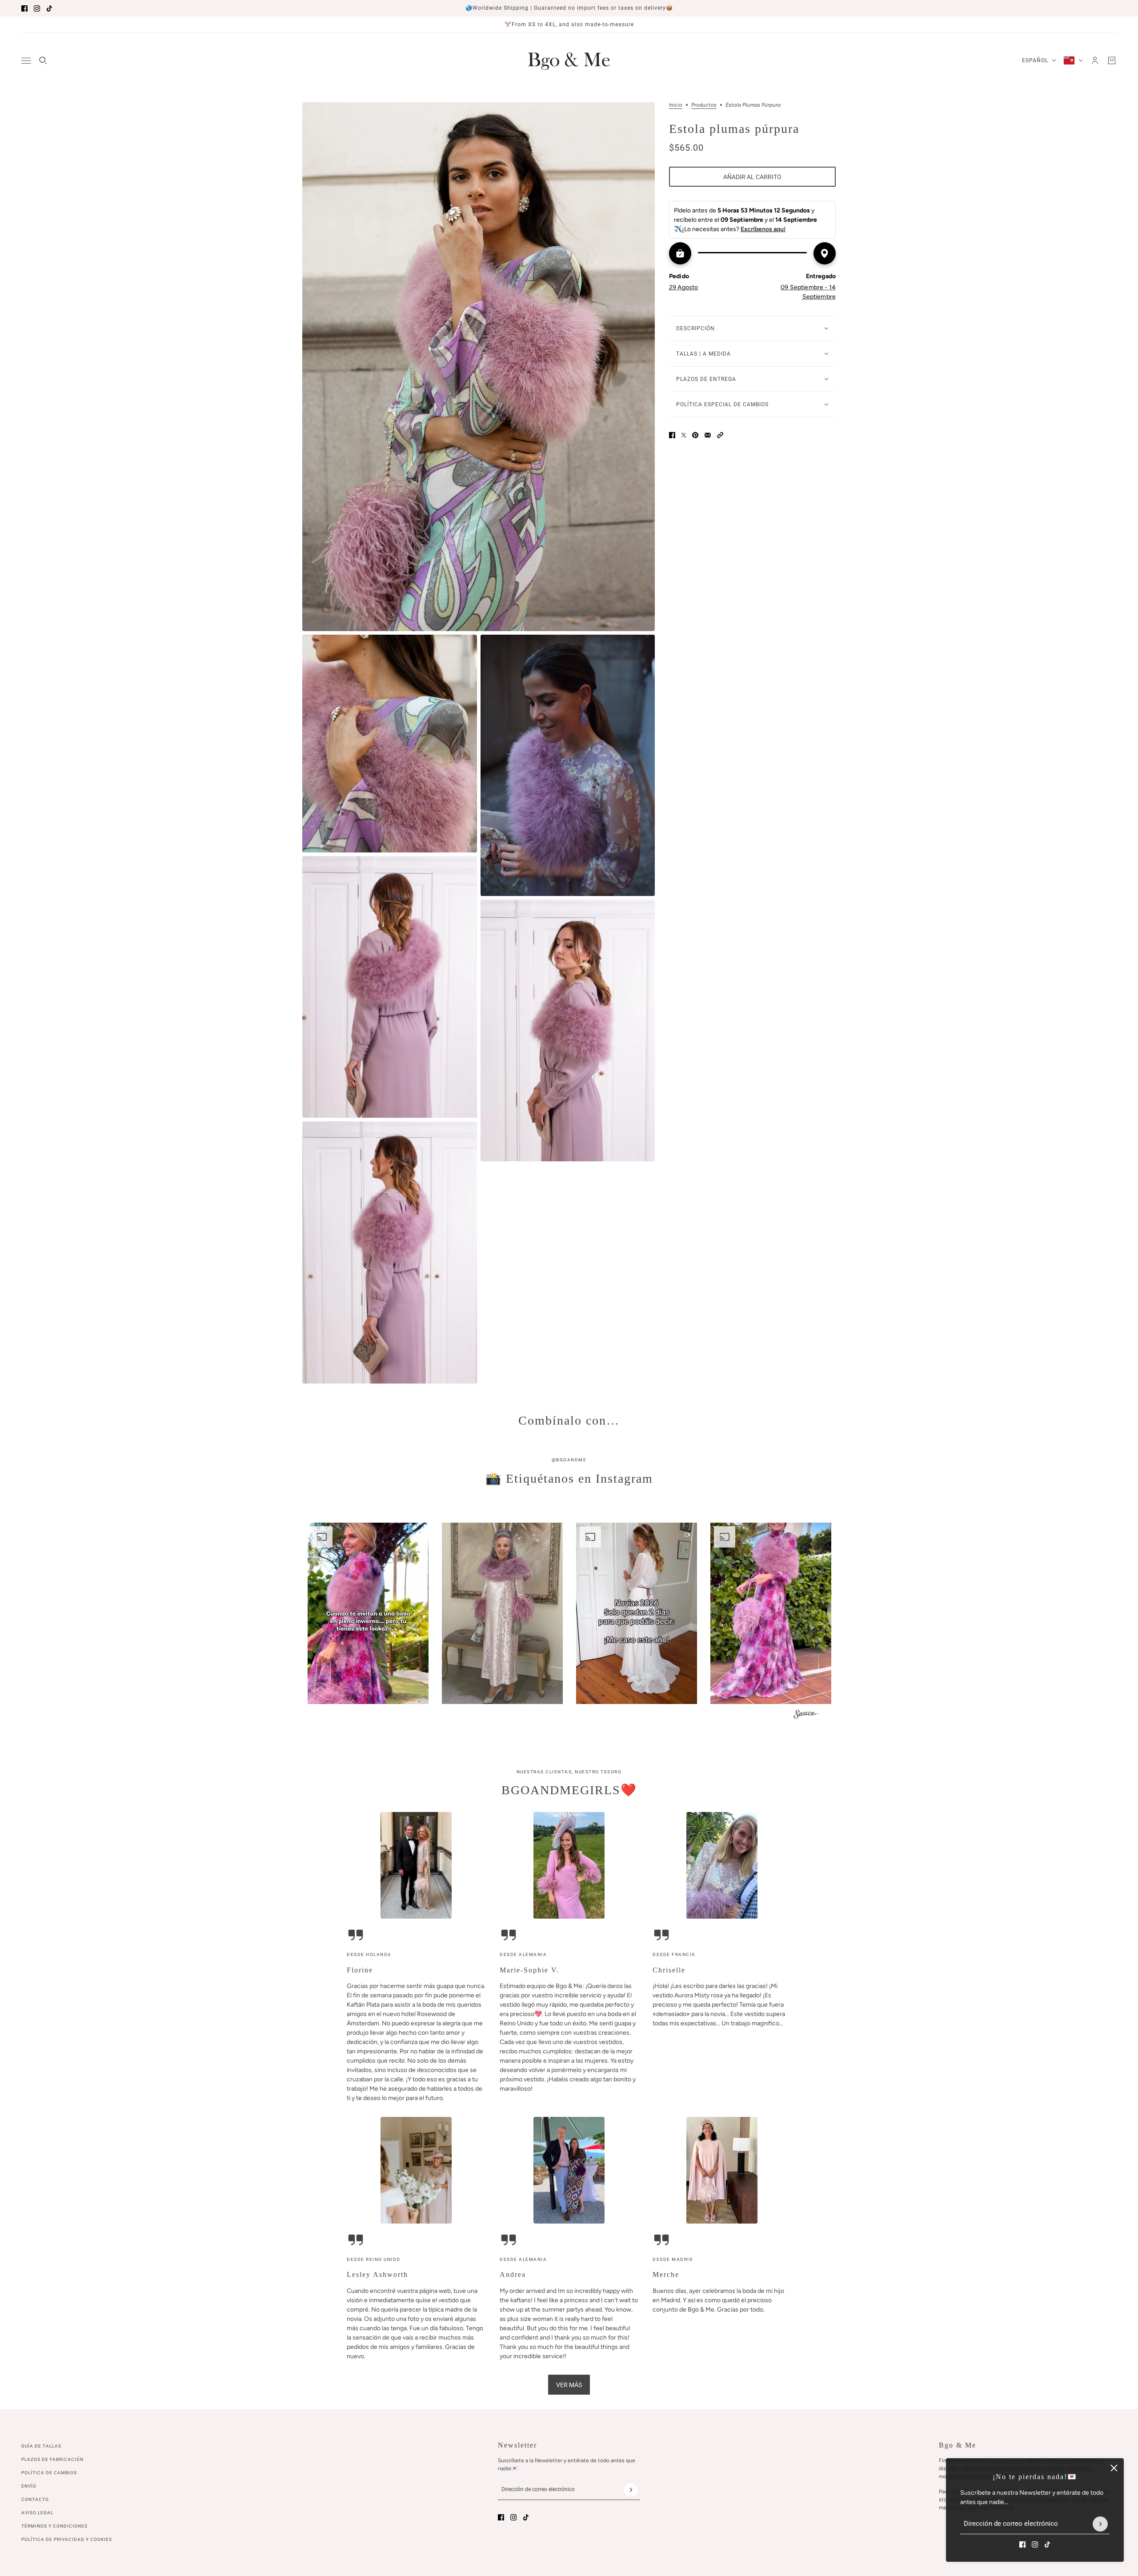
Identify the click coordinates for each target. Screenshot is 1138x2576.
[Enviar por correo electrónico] (708, 435)
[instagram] (37, 8)
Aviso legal (37, 2513)
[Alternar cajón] (26, 61)
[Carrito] (1112, 60)
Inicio (676, 105)
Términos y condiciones (54, 2526)
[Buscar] (43, 60)
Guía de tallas (41, 2446)
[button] (720, 435)
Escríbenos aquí (763, 229)
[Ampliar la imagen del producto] (479, 367)
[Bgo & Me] (569, 60)
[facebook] (24, 8)
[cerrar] (1114, 2468)
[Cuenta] (1095, 60)
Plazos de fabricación (52, 2459)
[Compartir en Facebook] (672, 435)
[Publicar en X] (684, 435)
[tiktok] (49, 8)
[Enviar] (1100, 2524)
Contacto (35, 2499)
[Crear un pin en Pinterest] (695, 435)
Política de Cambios (49, 2473)
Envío (29, 2486)
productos (704, 105)
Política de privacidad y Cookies (67, 2539)
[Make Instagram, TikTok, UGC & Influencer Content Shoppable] (806, 1715)
